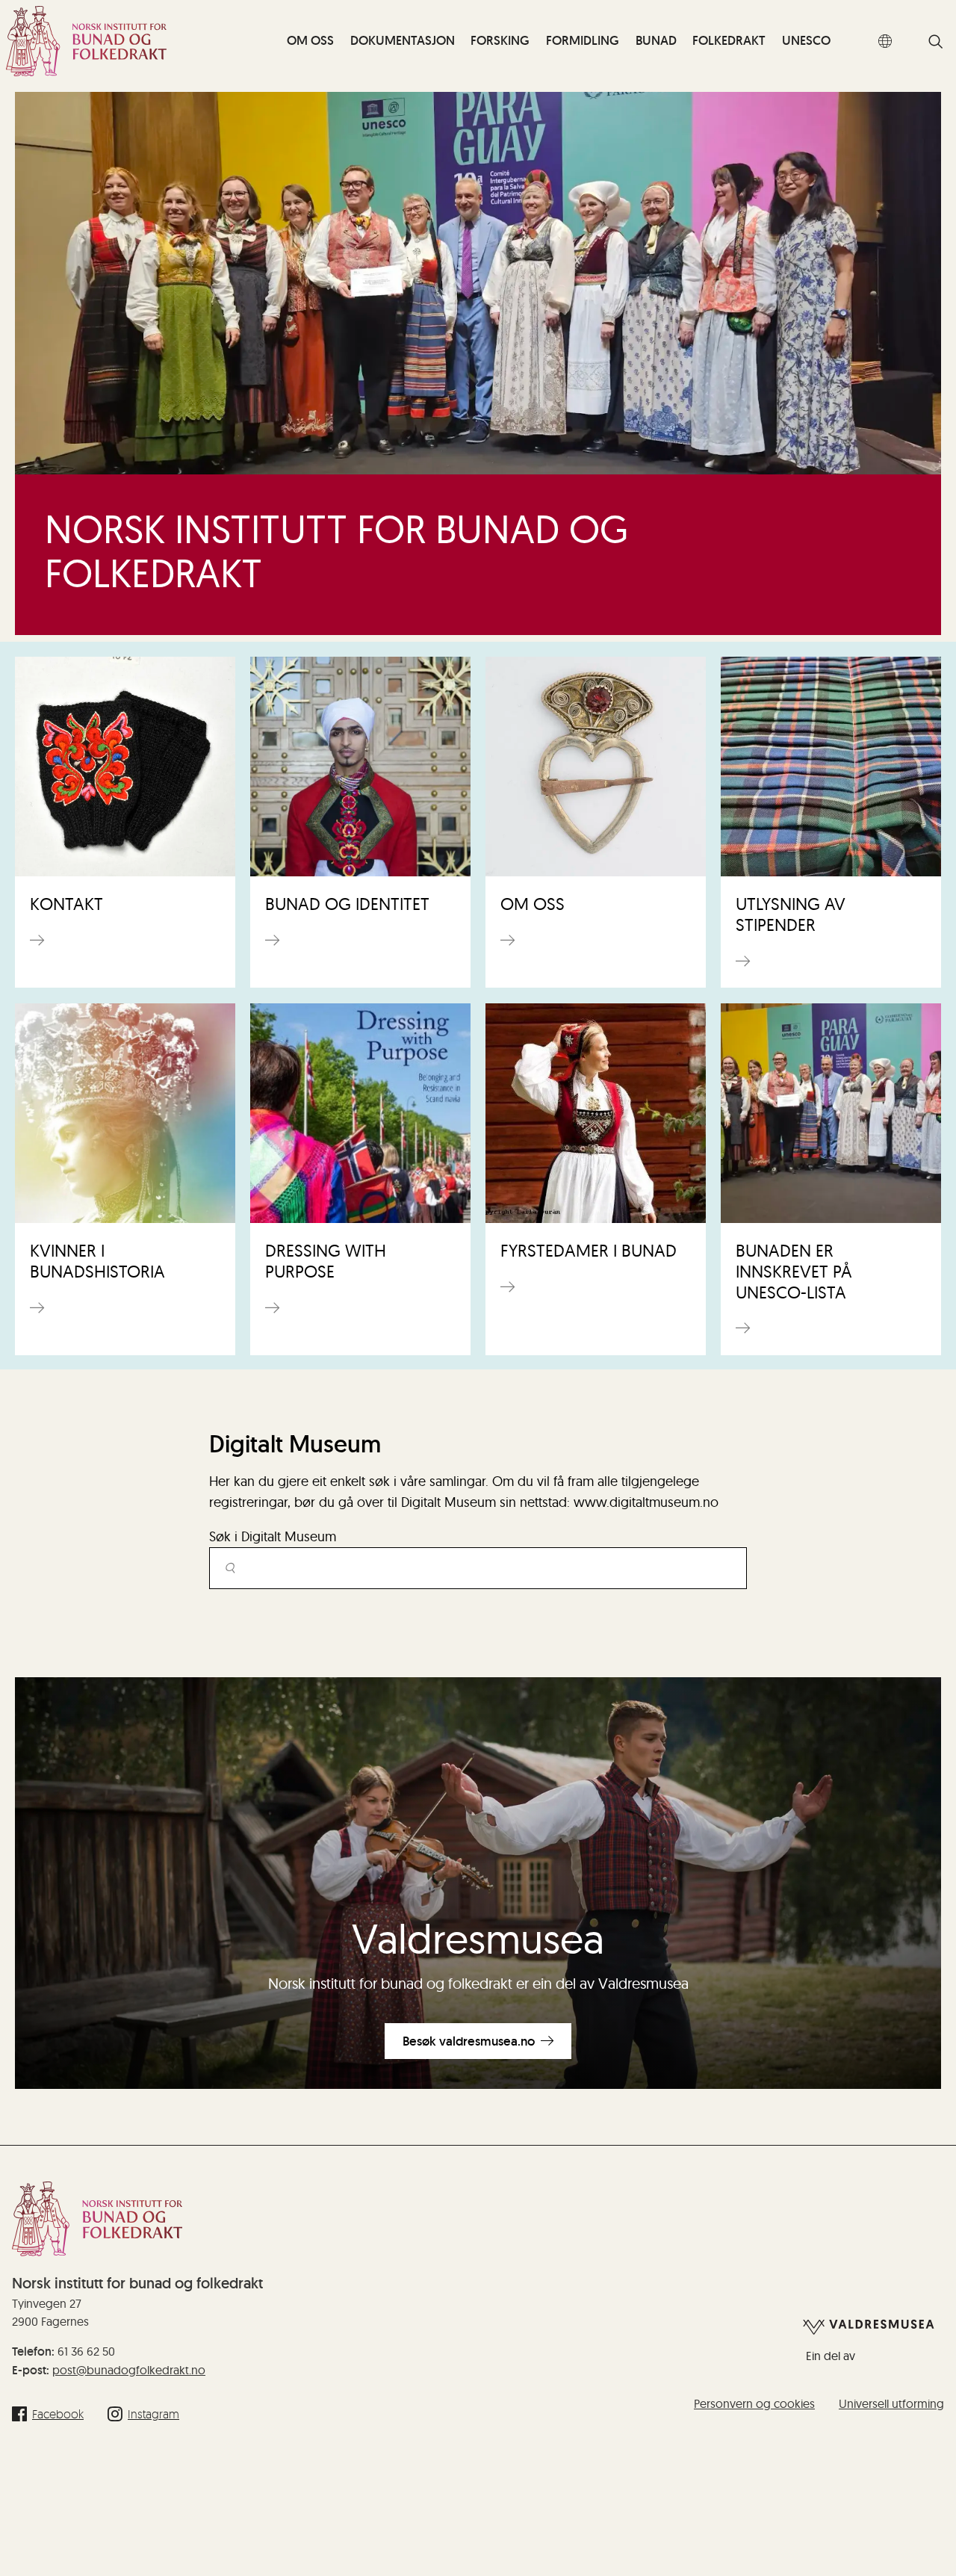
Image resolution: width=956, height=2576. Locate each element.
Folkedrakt (729, 40)
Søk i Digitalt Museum (273, 1536)
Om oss (310, 40)
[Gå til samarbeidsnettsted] (869, 2326)
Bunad (656, 40)
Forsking (500, 40)
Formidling (583, 40)
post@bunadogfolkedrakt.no (129, 2370)
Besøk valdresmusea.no (469, 2041)
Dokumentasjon (403, 40)
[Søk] (936, 43)
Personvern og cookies (754, 2403)
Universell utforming (891, 2403)
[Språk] (885, 41)
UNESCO (806, 40)
